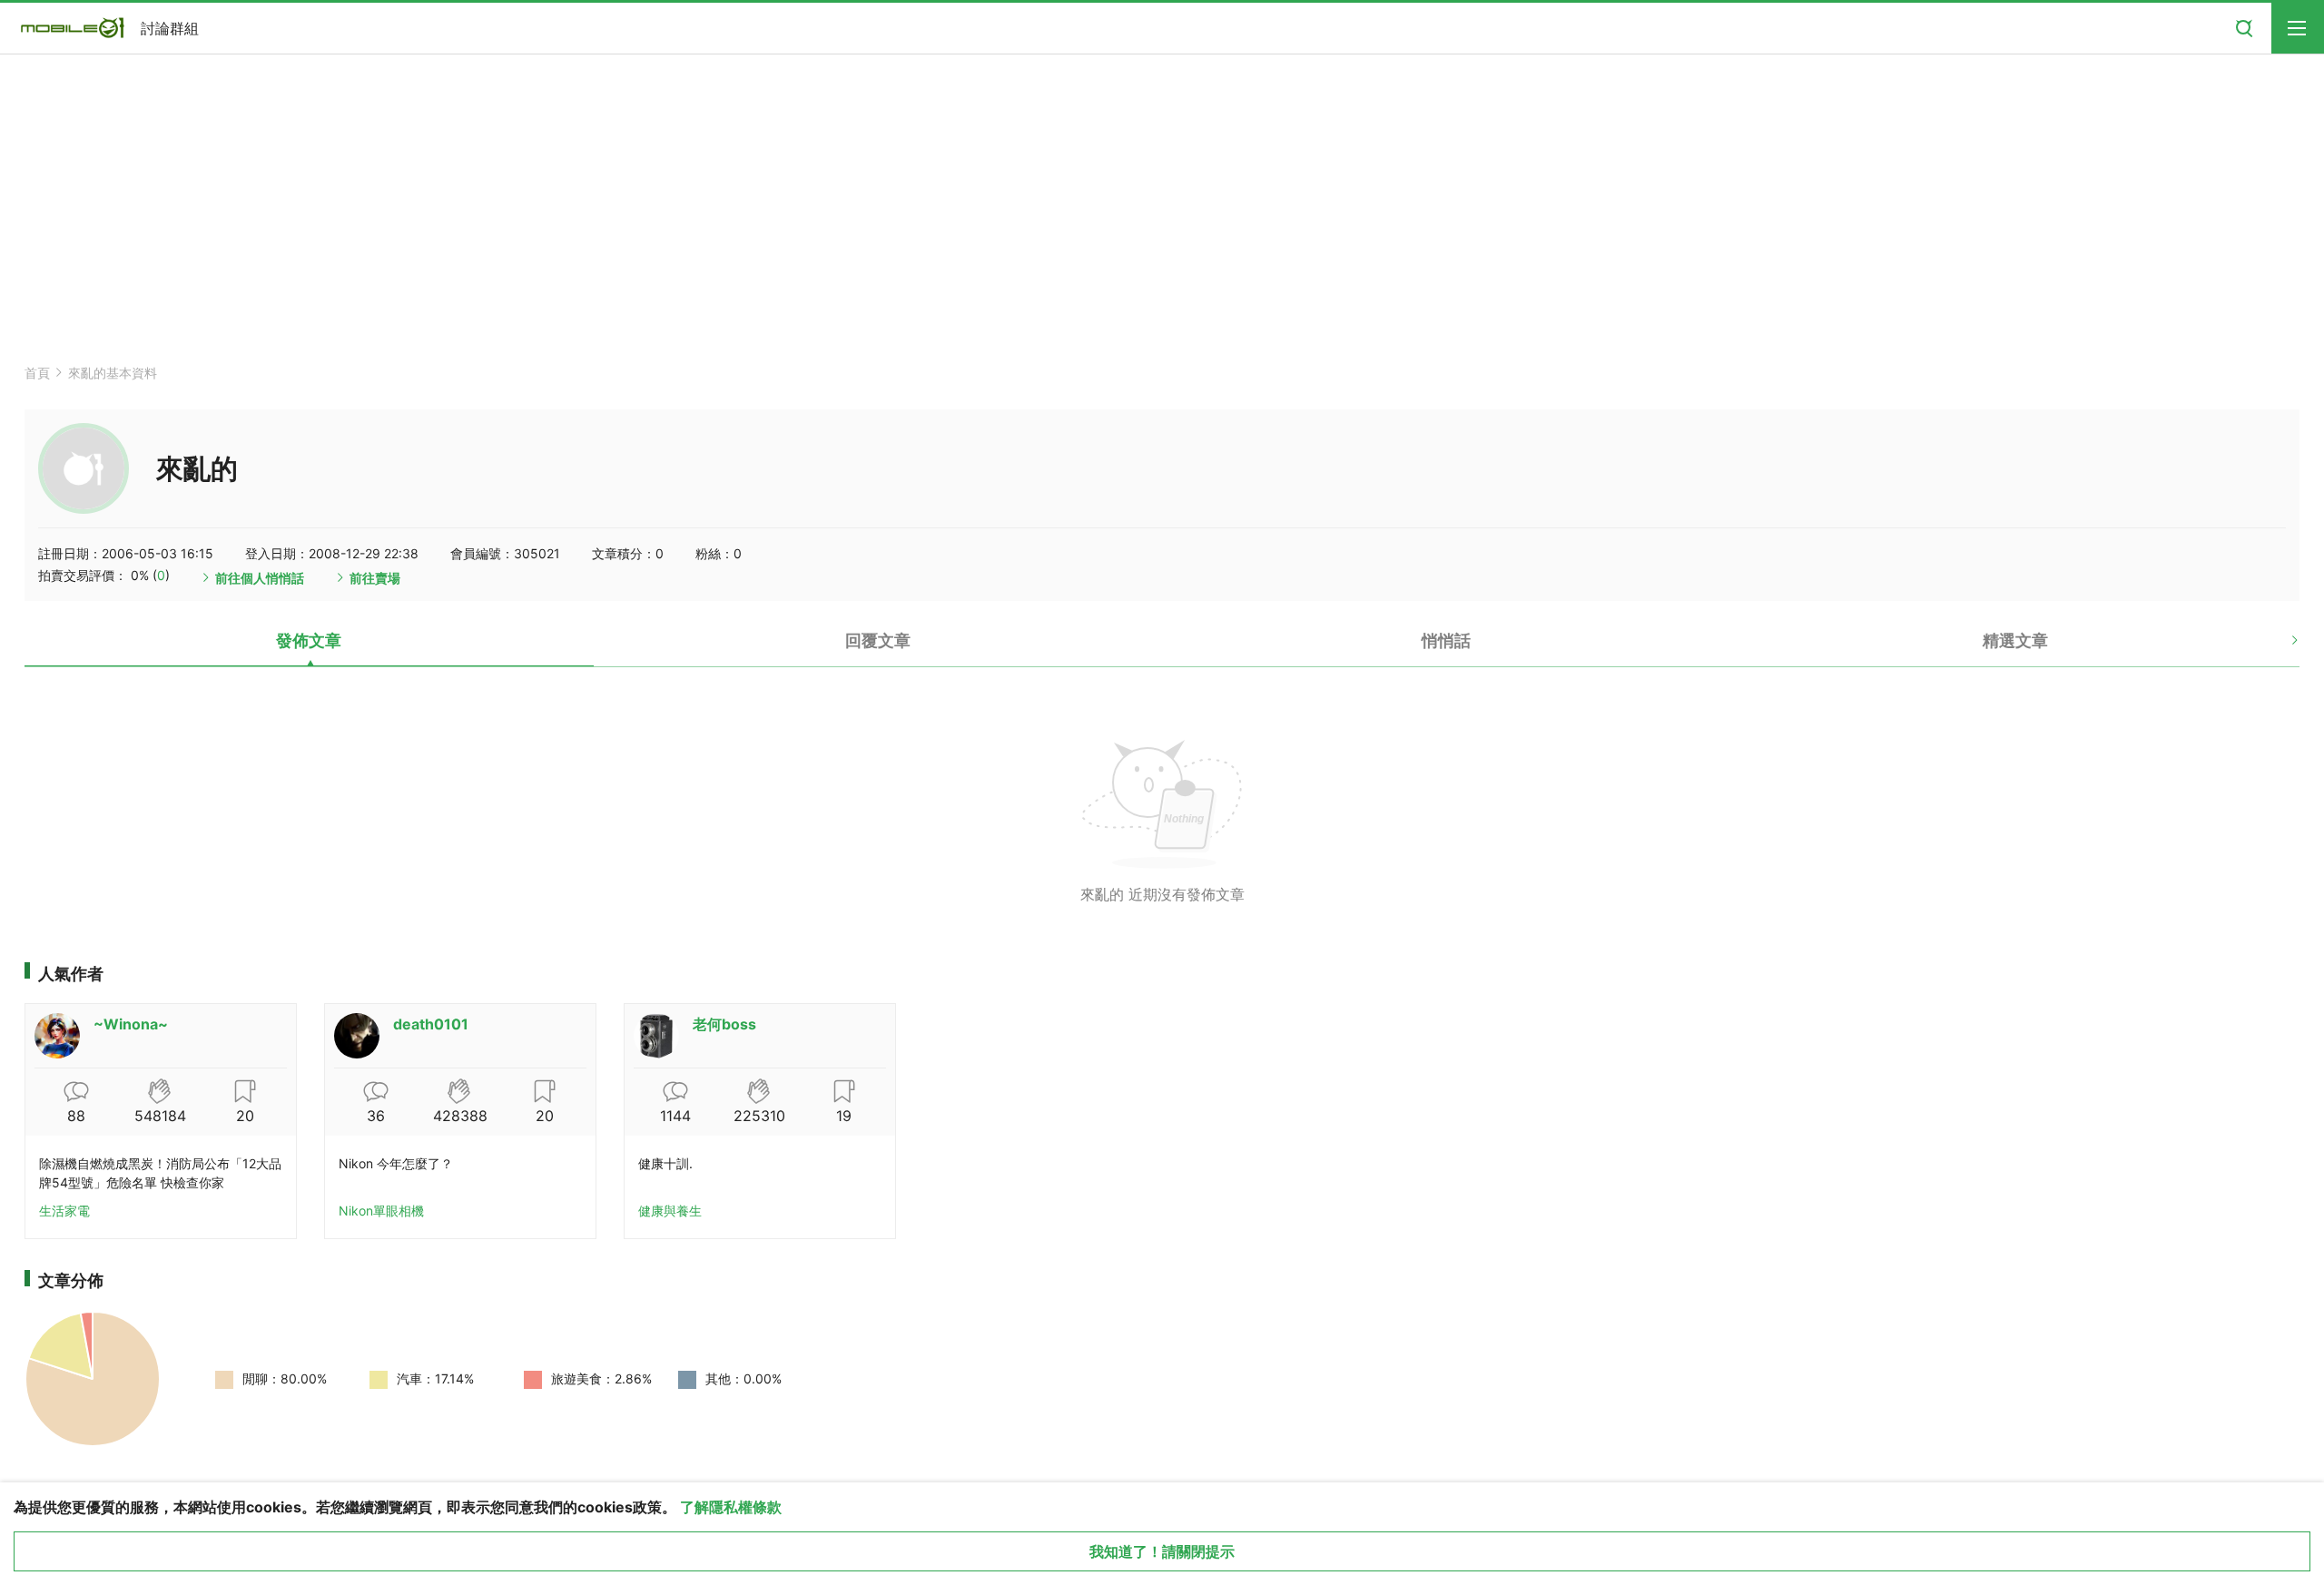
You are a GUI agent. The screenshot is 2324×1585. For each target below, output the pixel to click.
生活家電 (64, 1211)
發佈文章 (309, 640)
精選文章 (2015, 640)
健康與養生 (670, 1211)
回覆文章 (878, 640)
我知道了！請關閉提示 (1162, 1551)
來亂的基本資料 (113, 373)
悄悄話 (1446, 640)
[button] (2279, 647)
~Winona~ (131, 1024)
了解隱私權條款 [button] (731, 1507)
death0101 (431, 1024)
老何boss (724, 1024)
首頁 (37, 373)
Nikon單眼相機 (381, 1211)
